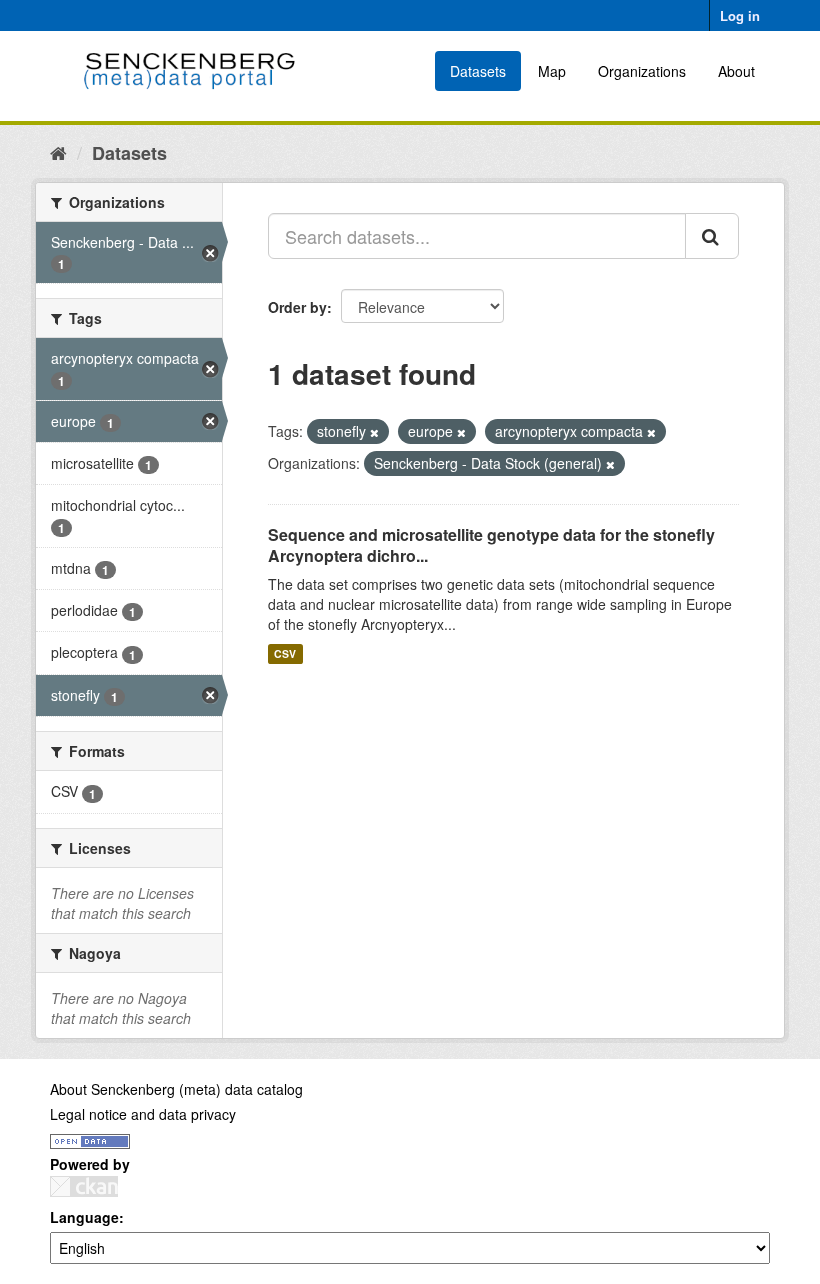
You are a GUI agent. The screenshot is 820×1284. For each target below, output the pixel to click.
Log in (740, 15)
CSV (285, 653)
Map (552, 71)
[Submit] (712, 236)
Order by (297, 307)
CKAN (84, 1186)
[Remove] (374, 432)
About (736, 71)
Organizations (642, 71)
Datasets (478, 71)
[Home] (58, 152)
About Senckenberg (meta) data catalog (176, 1089)
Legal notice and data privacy (143, 1114)
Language (84, 1217)
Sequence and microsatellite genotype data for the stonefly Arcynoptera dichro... (491, 545)
